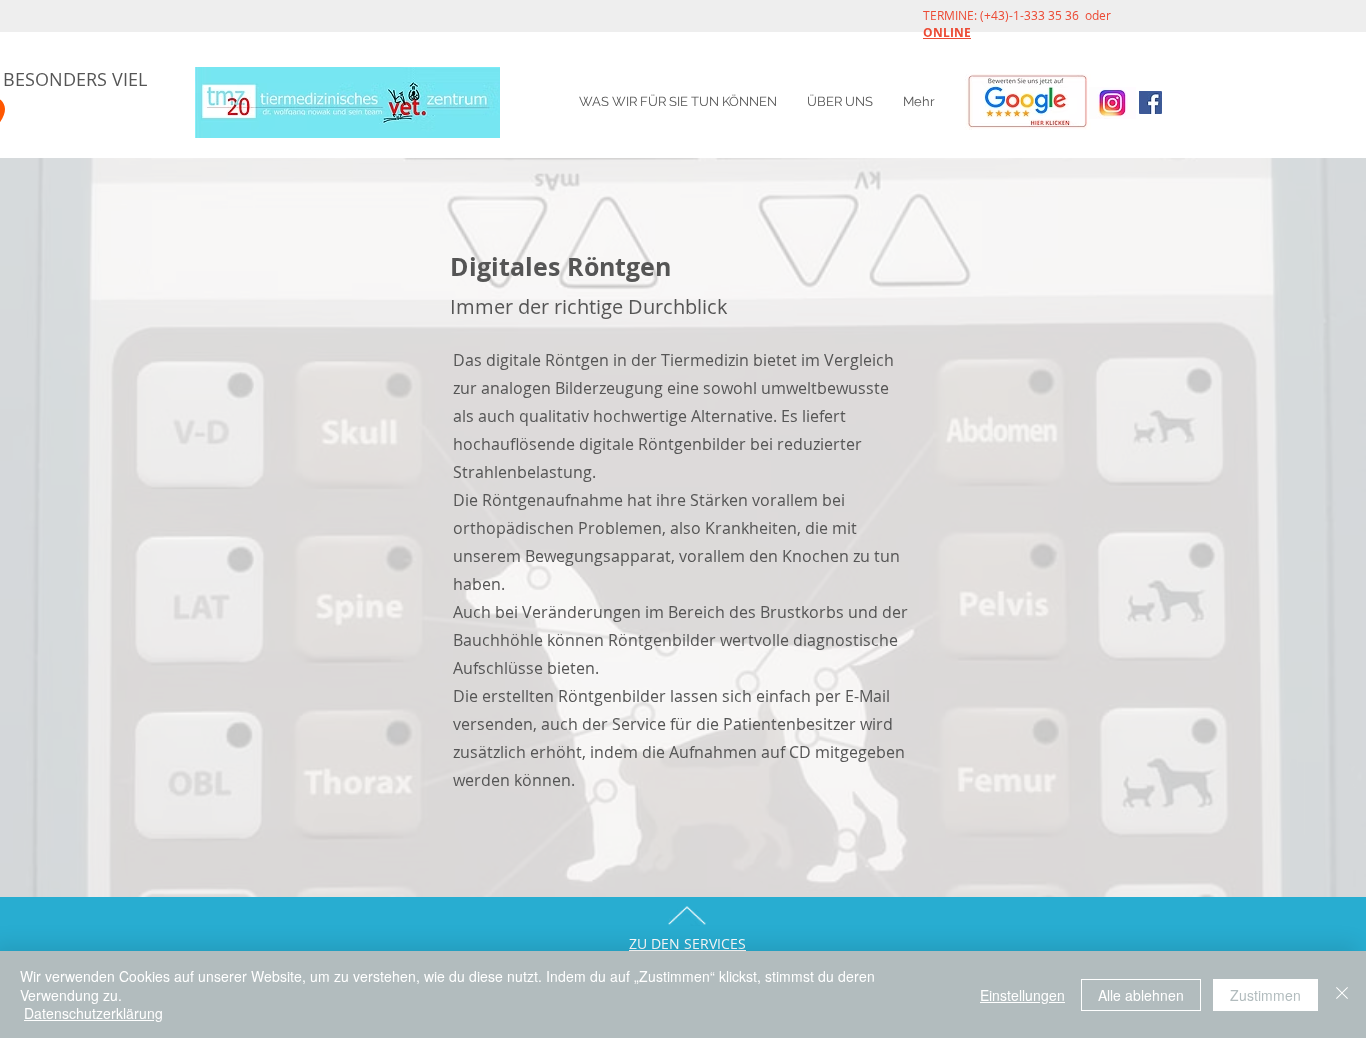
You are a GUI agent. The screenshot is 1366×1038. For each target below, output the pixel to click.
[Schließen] (1342, 994)
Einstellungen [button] (1022, 995)
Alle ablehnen (1141, 995)
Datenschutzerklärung (93, 1013)
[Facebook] (1150, 102)
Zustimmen (1265, 995)
